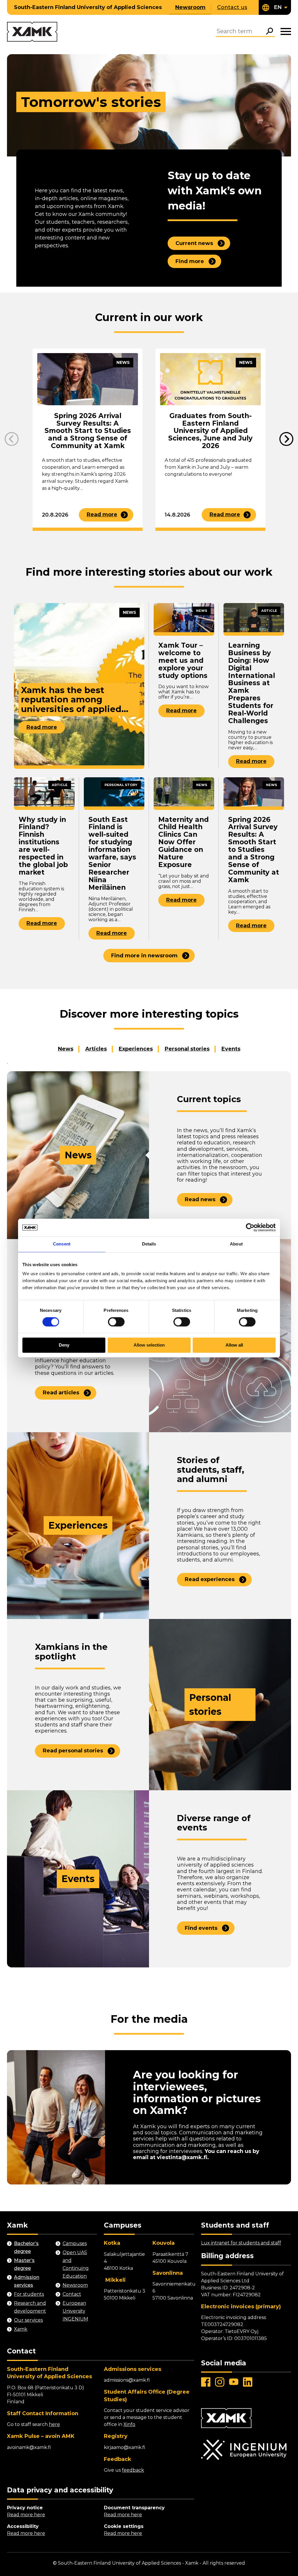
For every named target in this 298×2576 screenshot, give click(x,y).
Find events (201, 1928)
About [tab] (236, 1244)
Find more (190, 261)
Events (231, 1049)
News (66, 1049)
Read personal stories (73, 1751)
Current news (194, 243)
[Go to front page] (32, 32)
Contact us (232, 7)
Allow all (234, 1345)
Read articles (61, 1393)
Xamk (21, 2329)
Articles (96, 1049)
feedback (133, 2470)
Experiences (136, 1049)
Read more (102, 515)
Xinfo (129, 2424)
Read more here (26, 2515)
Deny (64, 1345)
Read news (200, 1199)
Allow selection (149, 1345)
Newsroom (190, 7)
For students (29, 2294)
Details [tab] (149, 1244)
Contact (72, 2294)
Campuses (75, 2243)
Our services (28, 2320)
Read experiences (210, 1579)
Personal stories (187, 1049)
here (54, 2424)
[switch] (116, 1322)
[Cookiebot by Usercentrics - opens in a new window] (250, 1227)
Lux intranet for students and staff (241, 2243)
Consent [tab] (62, 1244)
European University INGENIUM (75, 2311)
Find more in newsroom (144, 956)
